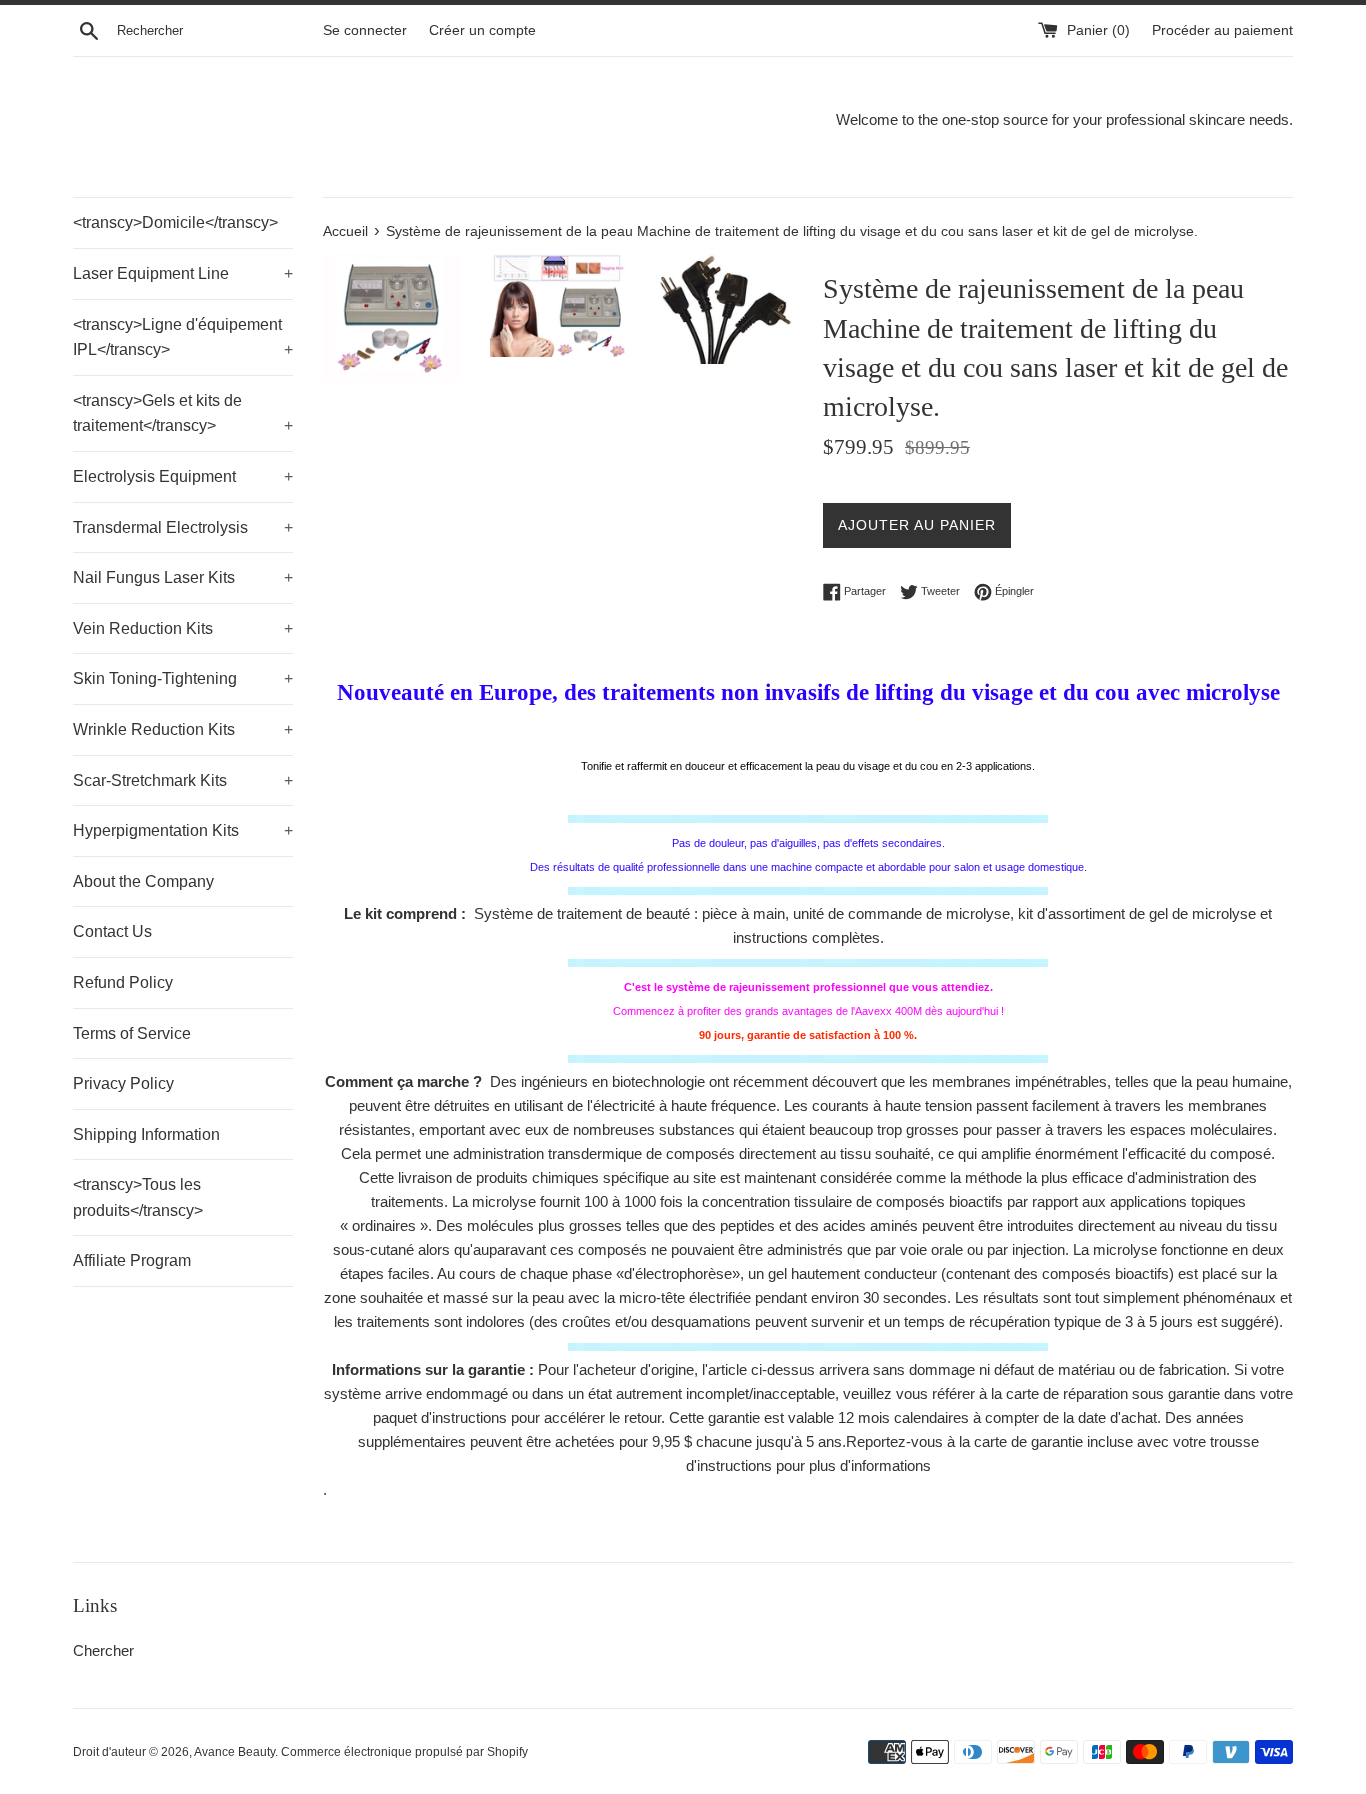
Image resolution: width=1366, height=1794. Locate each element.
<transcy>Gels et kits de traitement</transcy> (183, 413)
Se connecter (365, 30)
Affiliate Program (132, 1260)
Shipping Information (146, 1134)
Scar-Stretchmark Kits (183, 780)
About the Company (143, 881)
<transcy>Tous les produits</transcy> (138, 1197)
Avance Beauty (234, 1752)
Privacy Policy (123, 1083)
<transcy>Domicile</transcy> (175, 222)
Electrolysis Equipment (183, 476)
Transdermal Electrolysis (183, 527)
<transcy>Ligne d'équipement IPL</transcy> (183, 337)
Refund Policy (123, 982)
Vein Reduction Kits (183, 628)
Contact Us (112, 931)
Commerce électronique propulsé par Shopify (404, 1752)
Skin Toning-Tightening (183, 678)
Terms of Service (132, 1033)
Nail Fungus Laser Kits (183, 577)
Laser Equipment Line (183, 273)
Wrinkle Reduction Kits (183, 729)
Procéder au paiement (1222, 30)
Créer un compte (482, 30)
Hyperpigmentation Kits (183, 830)
